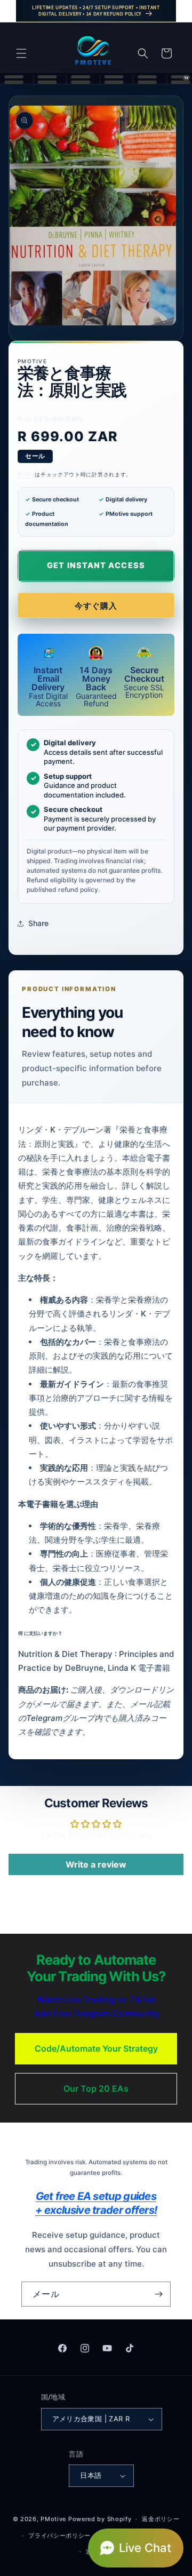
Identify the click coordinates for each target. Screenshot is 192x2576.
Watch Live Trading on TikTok (96, 1999)
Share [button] (38, 923)
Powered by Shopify (100, 2519)
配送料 (26, 474)
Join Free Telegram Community (96, 2013)
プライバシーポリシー (59, 2535)
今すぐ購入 (96, 606)
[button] (21, 53)
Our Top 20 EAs (96, 2088)
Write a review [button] (96, 1864)
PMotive (53, 2519)
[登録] (158, 2294)
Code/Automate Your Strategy (96, 2048)
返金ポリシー (161, 2519)
